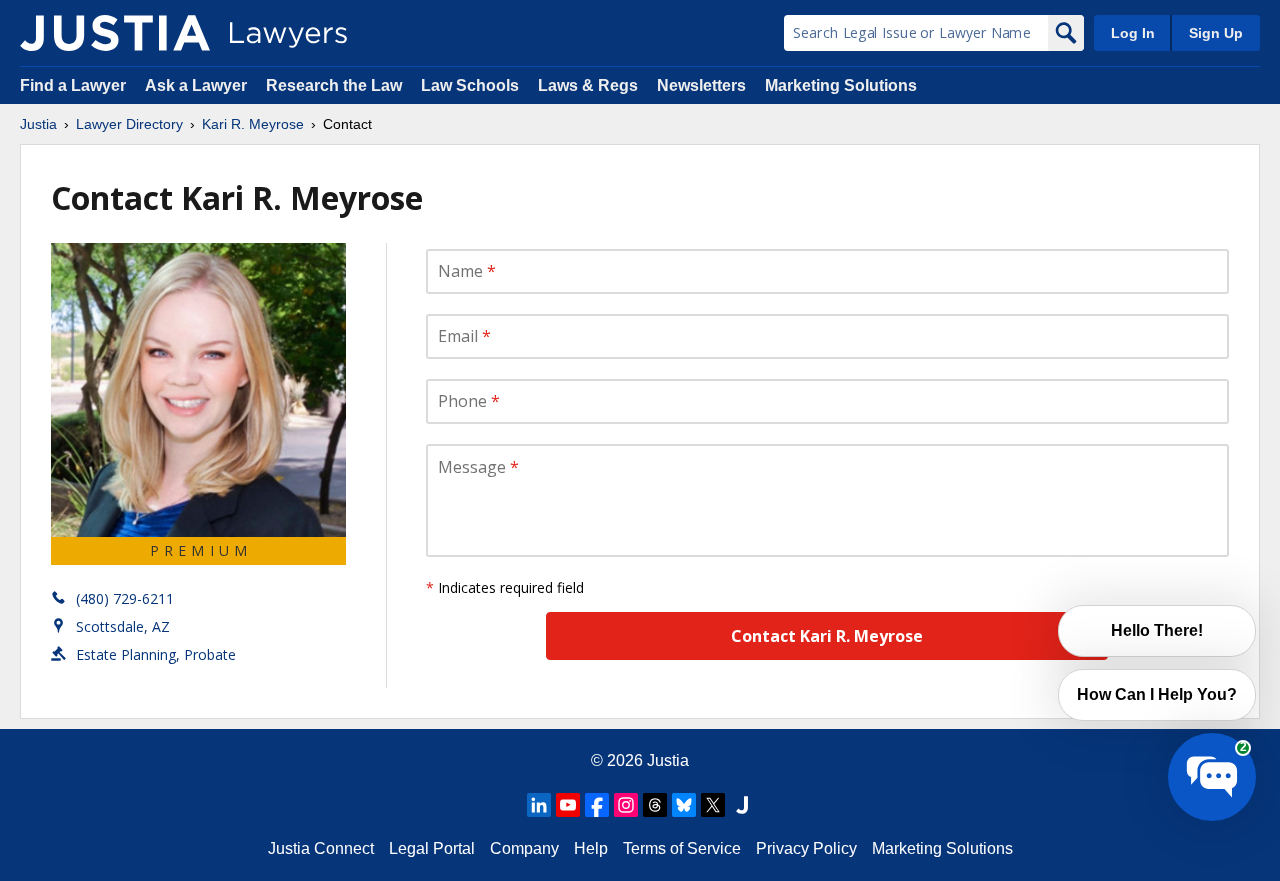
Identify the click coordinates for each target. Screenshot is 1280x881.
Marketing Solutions (841, 85)
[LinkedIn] (539, 805)
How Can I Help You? (1157, 694)
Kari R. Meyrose (253, 124)
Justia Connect (321, 848)
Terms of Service (682, 848)
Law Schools (470, 85)
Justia (38, 124)
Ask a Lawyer (198, 85)
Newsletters (701, 85)
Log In (1133, 33)
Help (591, 848)
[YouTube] (568, 805)
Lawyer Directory (129, 124)
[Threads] (655, 805)
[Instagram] (626, 805)
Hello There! (1157, 630)
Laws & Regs (588, 85)
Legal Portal (432, 848)
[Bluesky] (684, 805)
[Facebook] (597, 805)
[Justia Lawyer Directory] (115, 33)
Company (524, 848)
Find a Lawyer (73, 85)
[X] (713, 805)
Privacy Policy (806, 848)
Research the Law (334, 85)
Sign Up (1216, 33)
